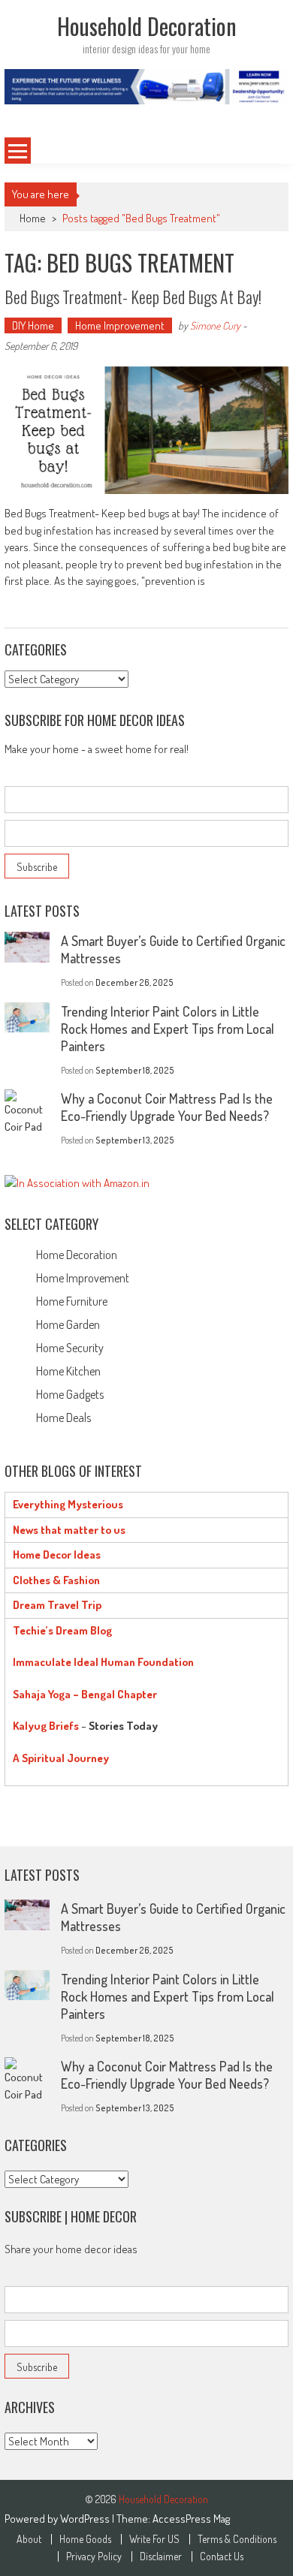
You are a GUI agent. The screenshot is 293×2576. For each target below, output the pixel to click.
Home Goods (85, 2539)
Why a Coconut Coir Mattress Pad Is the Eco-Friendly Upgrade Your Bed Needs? (167, 1107)
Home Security (70, 1348)
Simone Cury (215, 325)
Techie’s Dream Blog (62, 1630)
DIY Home (33, 325)
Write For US (154, 2539)
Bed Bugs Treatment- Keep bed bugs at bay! (133, 297)
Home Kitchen (68, 1371)
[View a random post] (264, 151)
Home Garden (68, 1324)
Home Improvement (120, 325)
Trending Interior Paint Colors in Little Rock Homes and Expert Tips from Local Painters (168, 1029)
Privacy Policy (94, 2556)
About (29, 2539)
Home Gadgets (70, 1394)
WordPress (86, 2519)
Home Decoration (77, 1255)
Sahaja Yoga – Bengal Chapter (85, 1694)
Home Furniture (72, 1301)
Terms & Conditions (237, 2539)
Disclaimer (161, 2556)
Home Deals (63, 1418)
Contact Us (222, 2556)
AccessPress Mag (191, 2519)
